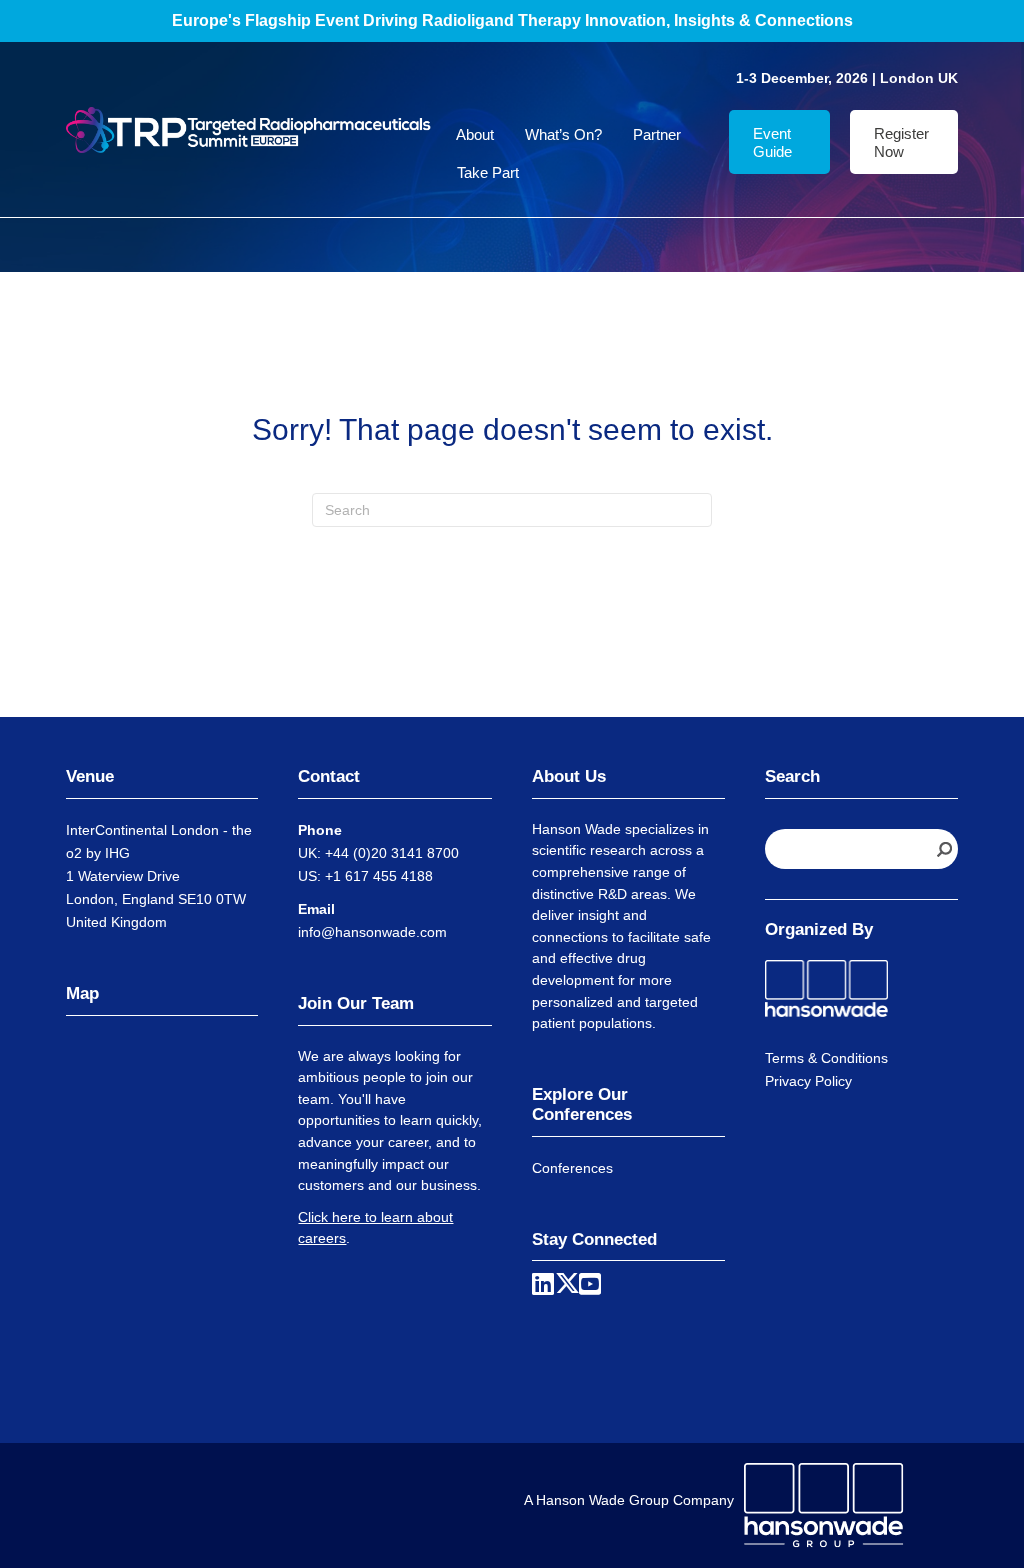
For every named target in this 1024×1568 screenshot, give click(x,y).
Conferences (572, 1168)
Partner (657, 134)
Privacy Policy (808, 1081)
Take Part (488, 172)
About (475, 134)
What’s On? (563, 134)
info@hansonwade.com (372, 932)
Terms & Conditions (826, 1058)
